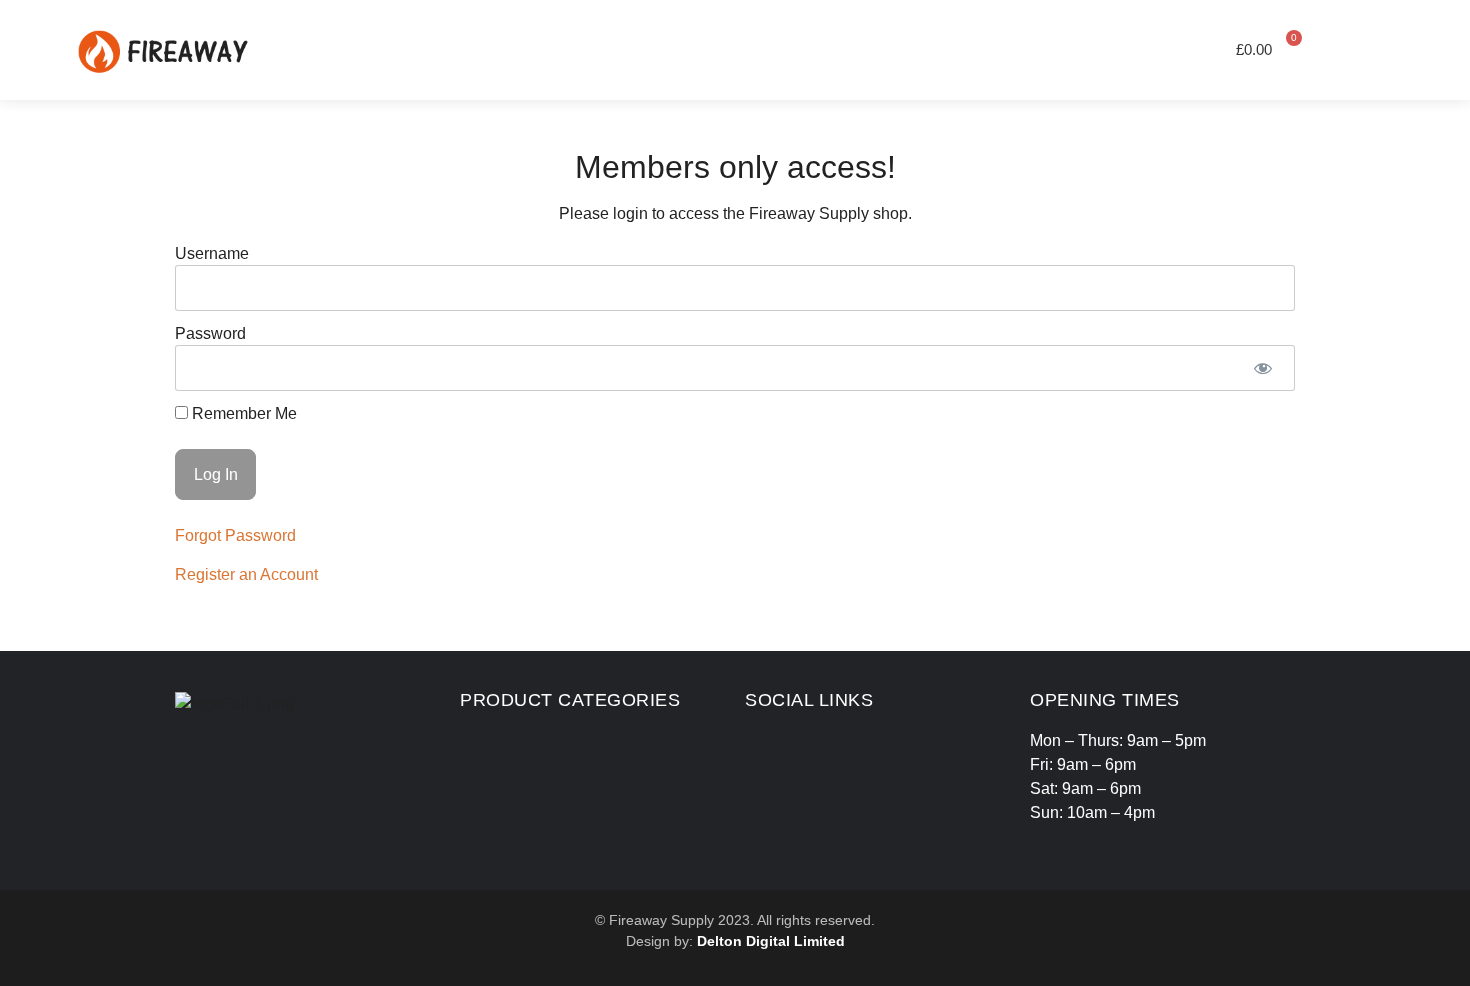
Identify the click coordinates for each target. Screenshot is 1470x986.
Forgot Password (235, 535)
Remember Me (242, 414)
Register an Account (246, 574)
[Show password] (1262, 368)
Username (212, 253)
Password (210, 333)
